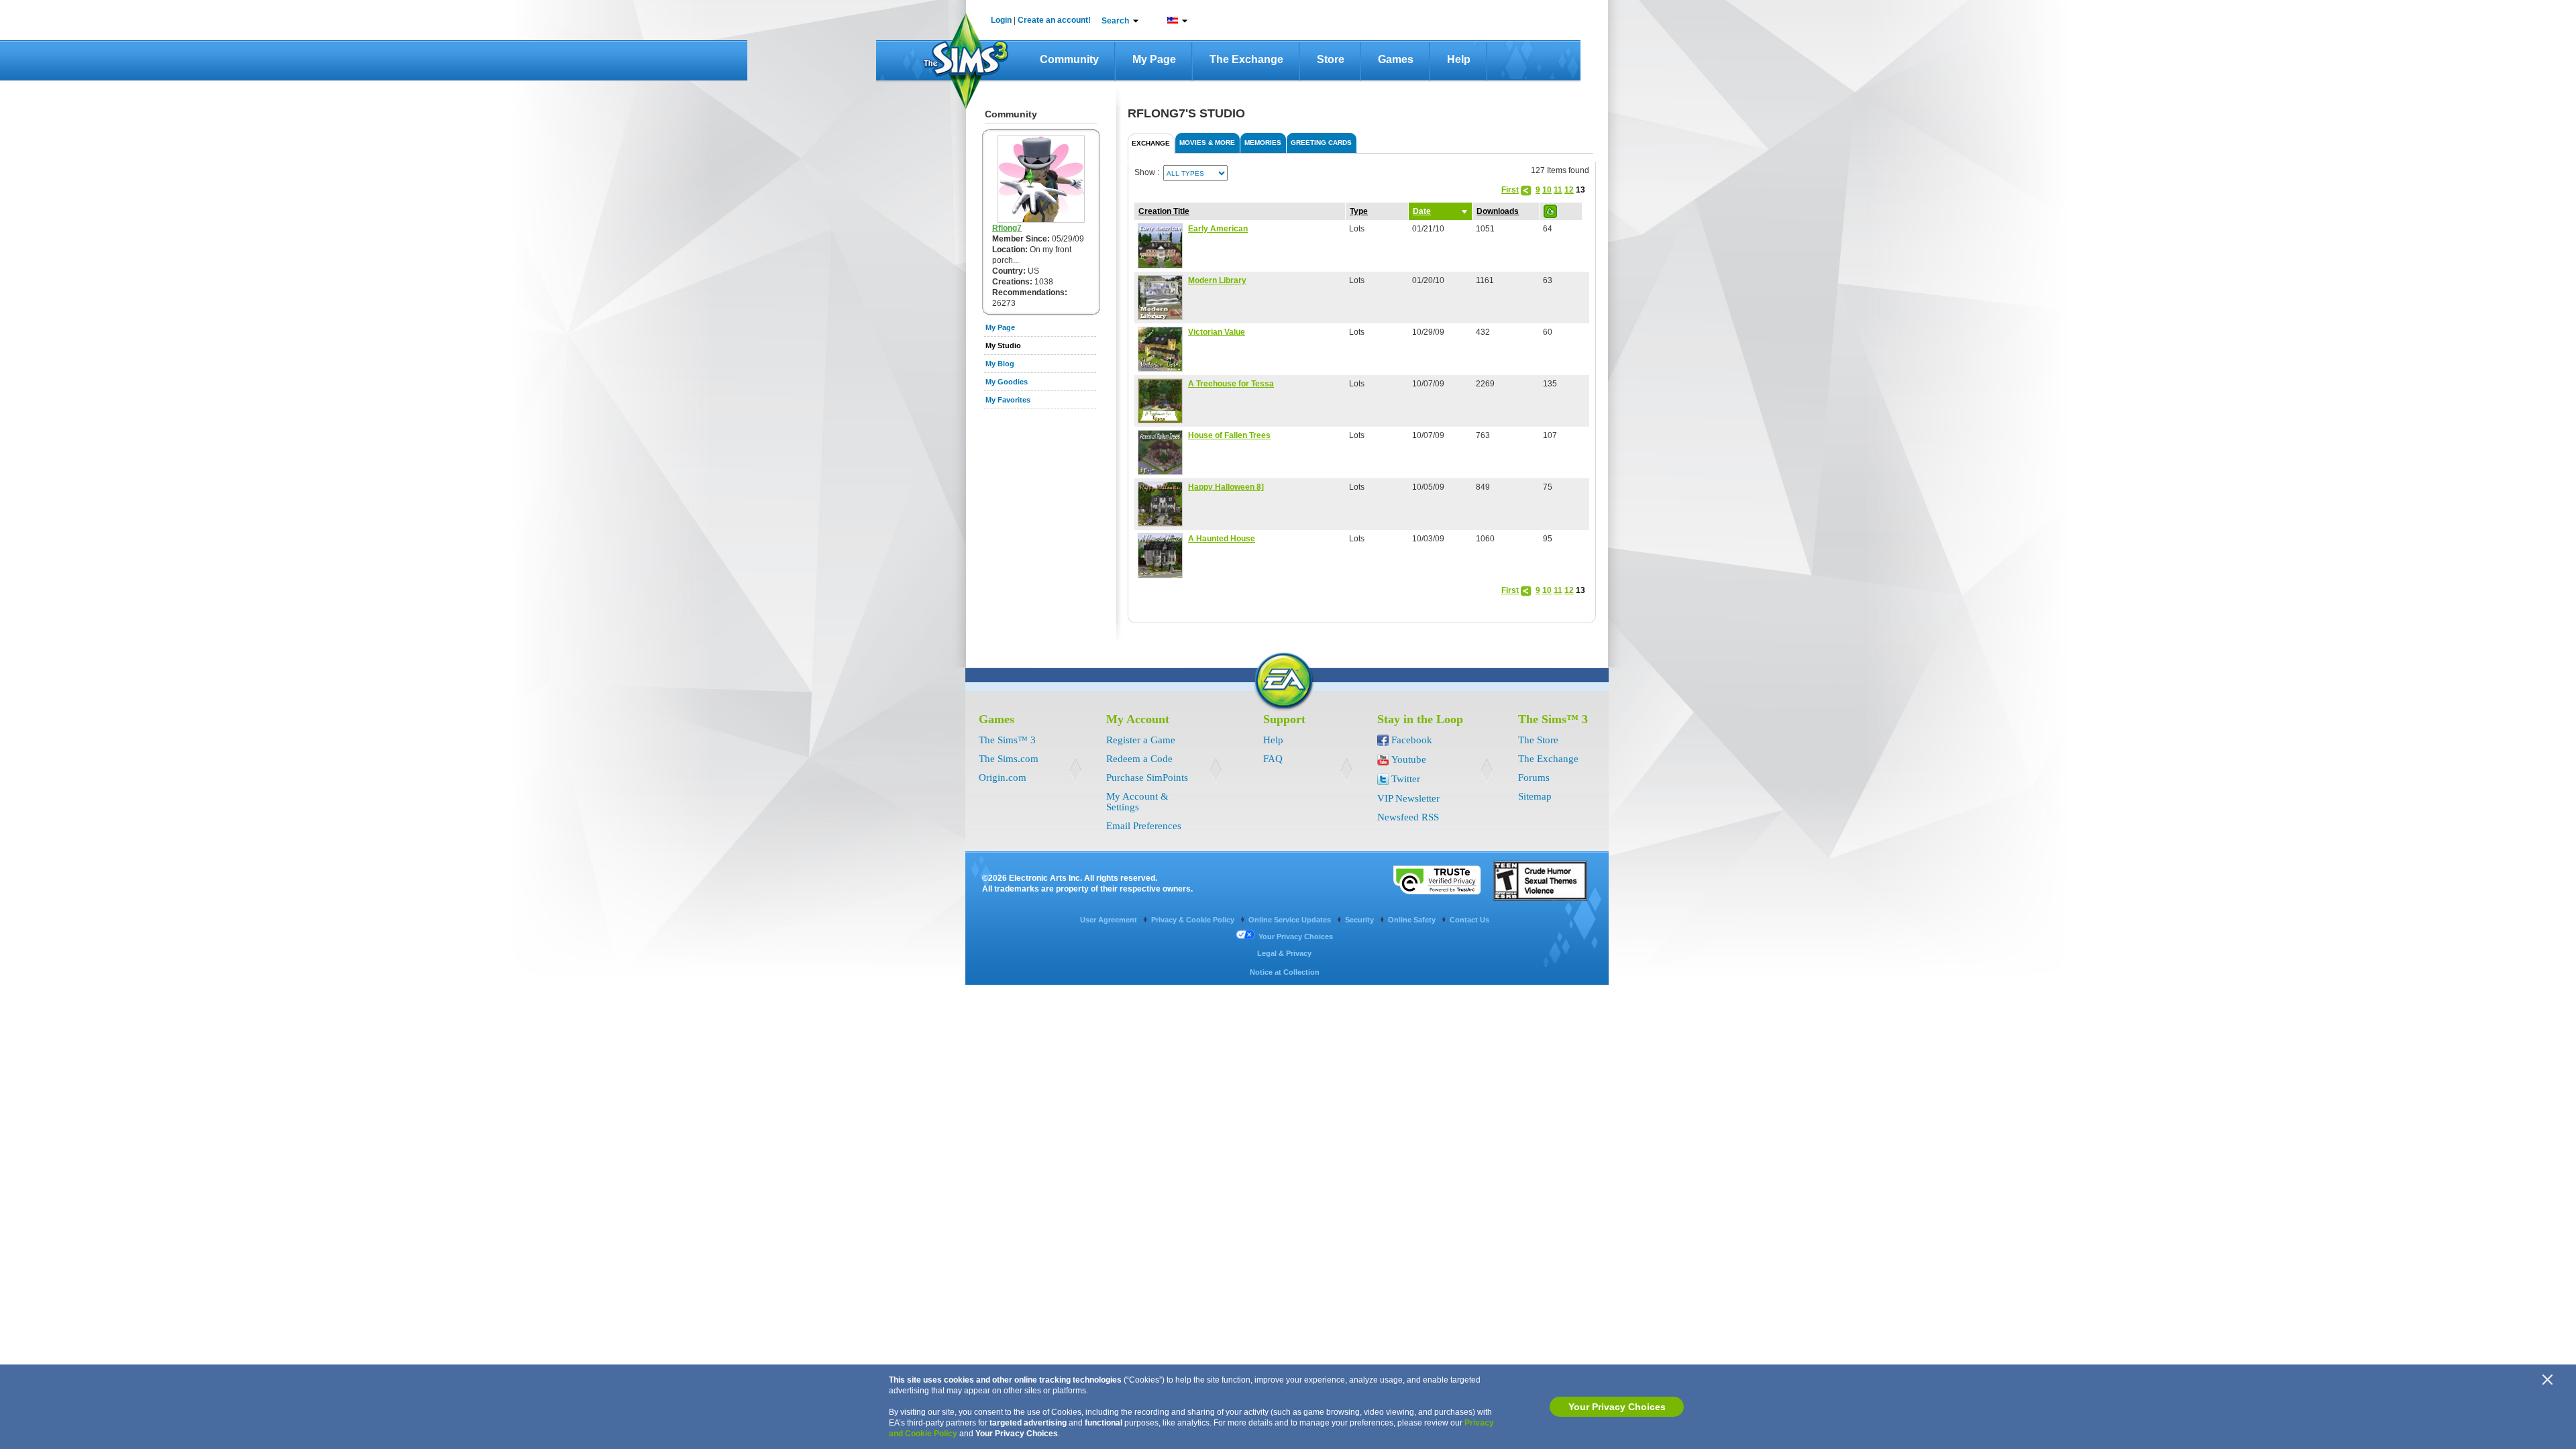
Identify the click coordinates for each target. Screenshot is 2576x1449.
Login (1001, 20)
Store (1331, 59)
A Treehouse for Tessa (1231, 384)
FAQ (1273, 759)
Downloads (1498, 211)
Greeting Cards (1321, 143)
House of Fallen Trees (1229, 435)
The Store (1538, 740)
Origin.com (1003, 777)
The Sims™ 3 (1007, 740)
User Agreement (1110, 920)
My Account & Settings (1137, 802)
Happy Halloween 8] (1226, 487)
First (1510, 190)
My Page (1154, 59)
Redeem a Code (1139, 759)
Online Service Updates (1291, 920)
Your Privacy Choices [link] (1296, 936)
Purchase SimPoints (1147, 777)
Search (1115, 21)
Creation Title (1164, 211)
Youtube (1409, 759)
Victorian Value (1217, 332)
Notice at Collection (1285, 972)
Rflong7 (1007, 228)
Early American (1218, 229)
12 (1569, 190)
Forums (1534, 777)
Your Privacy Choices (1617, 1407)
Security (1360, 920)
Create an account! (1054, 20)
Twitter (1406, 779)
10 (1547, 190)
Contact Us (1469, 920)
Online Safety (1413, 920)
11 (1558, 190)
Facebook (1412, 740)
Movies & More (1207, 143)
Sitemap (1535, 796)
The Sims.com (1009, 759)
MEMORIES (1263, 143)
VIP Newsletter (1408, 798)
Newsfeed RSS (1408, 817)
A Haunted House (1222, 539)
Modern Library (1217, 280)
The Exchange (1246, 59)
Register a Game (1141, 740)
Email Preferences (1144, 826)
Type (1359, 211)
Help (1459, 59)
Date (1422, 211)
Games (1396, 59)
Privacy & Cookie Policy (1194, 920)
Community (1069, 59)
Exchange (1151, 143)
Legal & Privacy (1284, 953)
